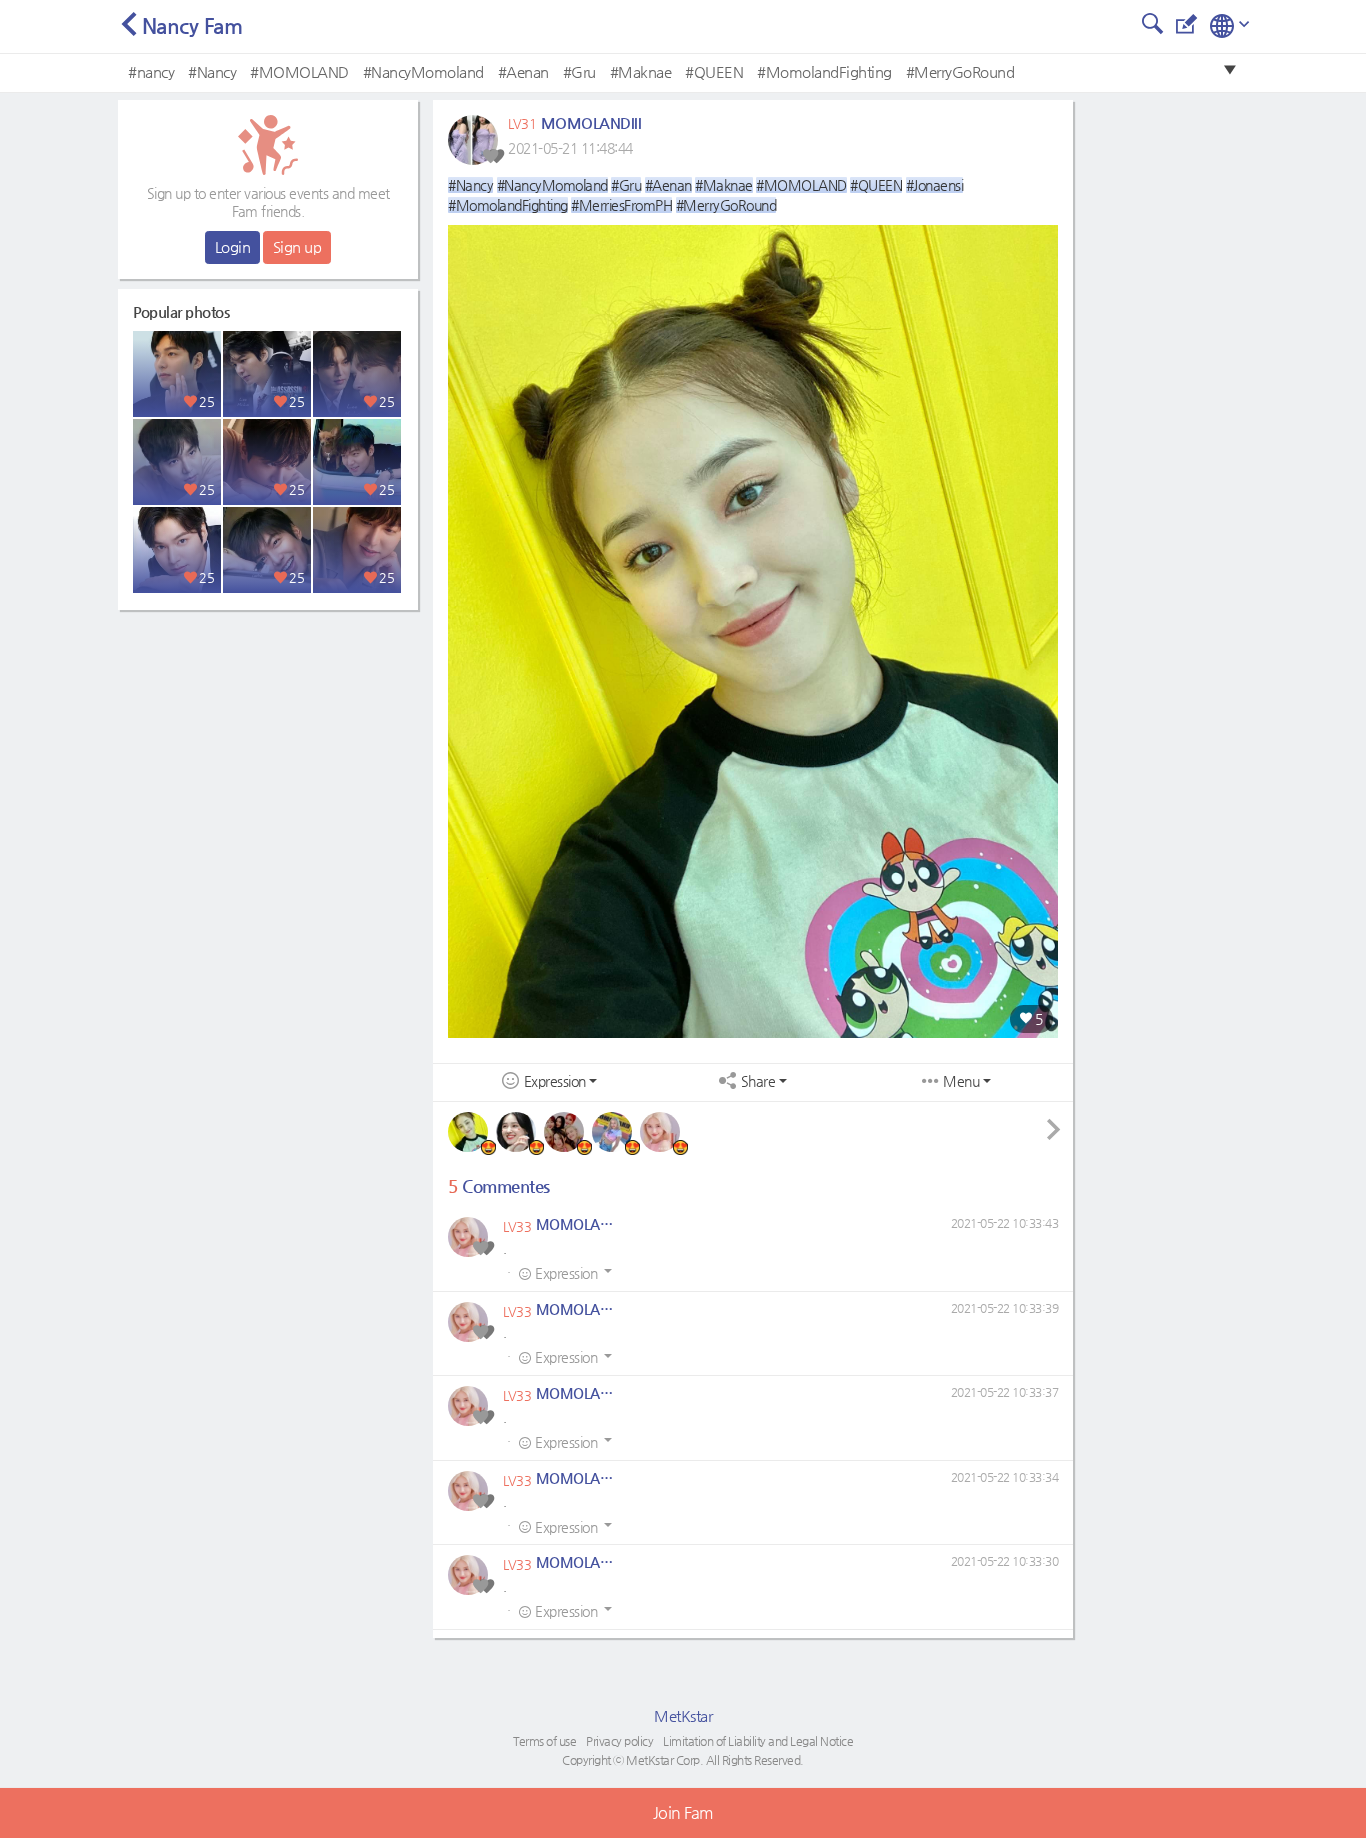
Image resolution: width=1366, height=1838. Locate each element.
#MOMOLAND (299, 71)
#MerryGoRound (960, 71)
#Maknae (641, 71)
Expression (555, 1081)
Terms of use (544, 1741)
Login (233, 246)
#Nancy (212, 71)
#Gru (579, 71)
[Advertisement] (268, 745)
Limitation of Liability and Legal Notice (758, 1741)
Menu (961, 1081)
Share (758, 1081)
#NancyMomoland (423, 71)
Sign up (297, 246)
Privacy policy (619, 1741)
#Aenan (523, 71)
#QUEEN (714, 71)
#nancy (151, 71)
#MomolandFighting (824, 71)
